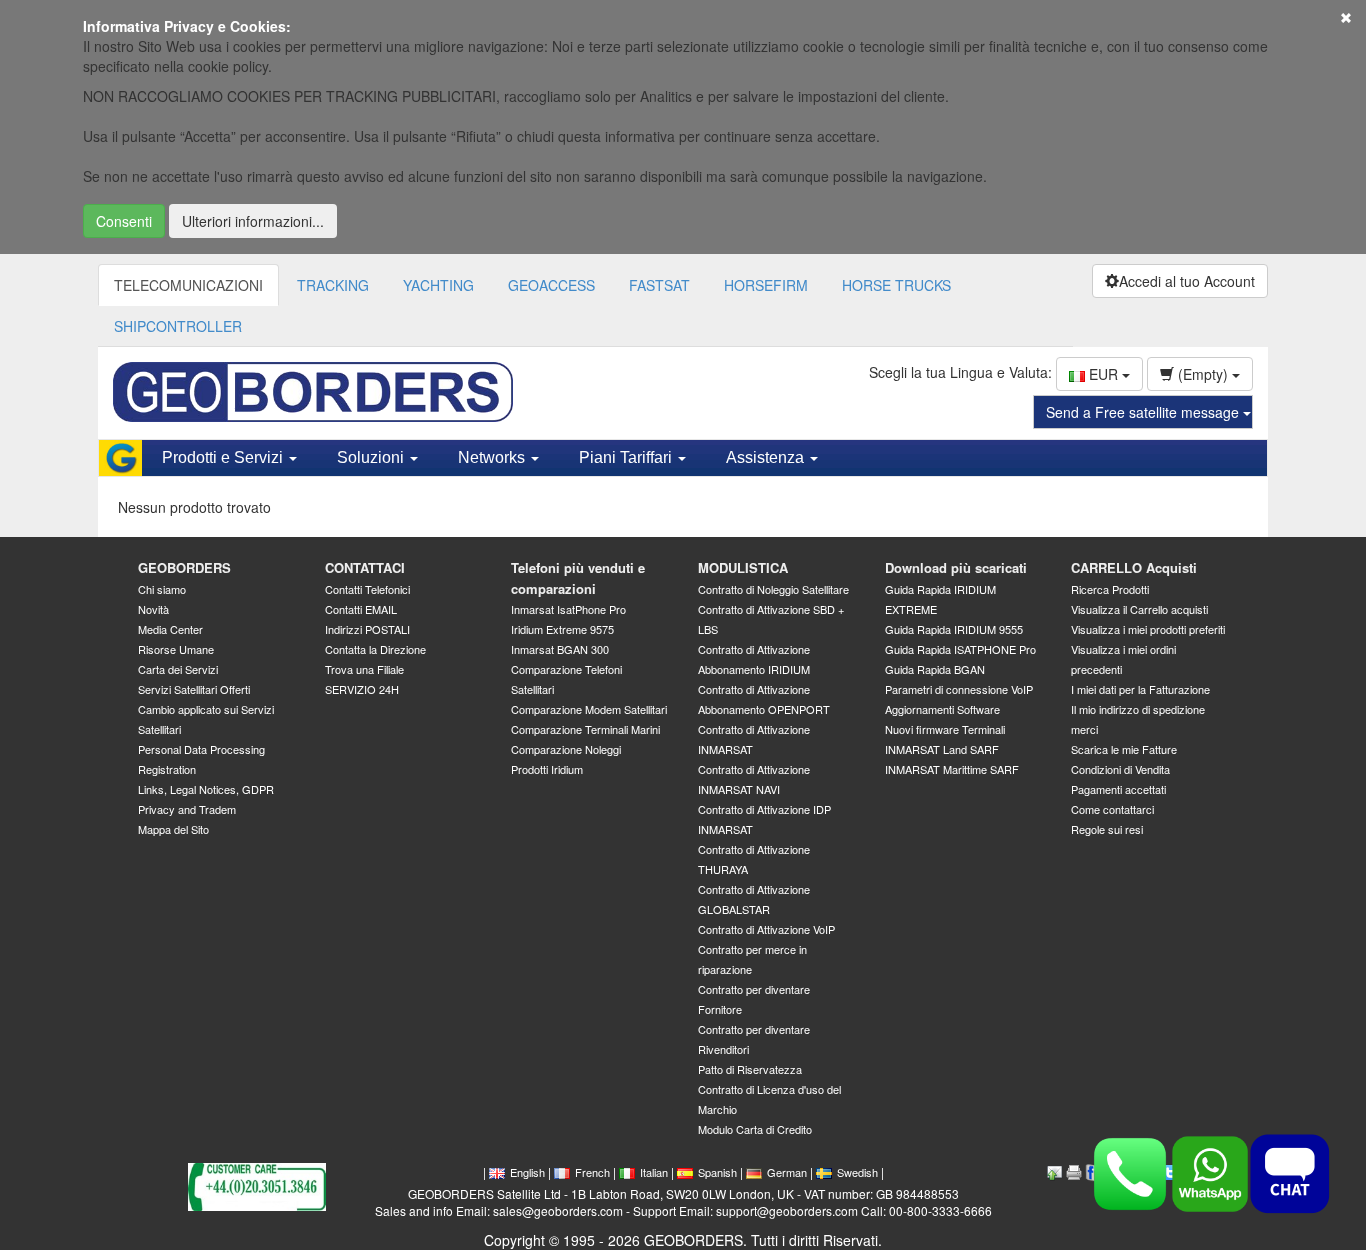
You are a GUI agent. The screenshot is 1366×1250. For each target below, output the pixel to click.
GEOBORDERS (184, 567)
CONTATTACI (365, 567)
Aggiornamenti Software (942, 709)
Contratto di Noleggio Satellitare (773, 589)
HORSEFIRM (766, 285)
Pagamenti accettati (1118, 789)
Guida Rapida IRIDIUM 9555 (954, 629)
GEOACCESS (551, 285)
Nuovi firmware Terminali (945, 729)
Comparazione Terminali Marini (585, 729)
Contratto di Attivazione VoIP (766, 929)
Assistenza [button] (767, 457)
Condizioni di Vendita (1120, 769)
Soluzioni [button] (372, 457)
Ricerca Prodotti (1110, 589)
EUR (1103, 374)
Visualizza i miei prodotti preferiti (1148, 629)
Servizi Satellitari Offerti (194, 689)
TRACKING (333, 285)
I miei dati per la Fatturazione (1140, 689)
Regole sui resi (1107, 829)
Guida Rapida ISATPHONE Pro (960, 649)
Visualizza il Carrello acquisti (1139, 609)
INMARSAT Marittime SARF (952, 769)
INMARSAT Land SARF (942, 749)
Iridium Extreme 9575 (562, 629)
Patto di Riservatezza (750, 1069)
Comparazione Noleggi (566, 749)
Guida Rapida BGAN (935, 669)
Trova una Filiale (364, 669)
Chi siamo (162, 589)
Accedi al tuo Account (1187, 281)
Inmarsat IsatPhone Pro (568, 609)
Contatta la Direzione (375, 649)
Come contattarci (1112, 809)
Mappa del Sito (173, 829)
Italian (654, 1172)
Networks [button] (493, 457)
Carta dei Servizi (178, 669)
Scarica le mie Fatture (1124, 749)
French (592, 1172)
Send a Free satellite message (1144, 412)
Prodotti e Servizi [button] (224, 457)
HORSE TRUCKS (896, 285)
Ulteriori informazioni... (253, 221)
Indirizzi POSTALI (367, 629)
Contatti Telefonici (367, 589)
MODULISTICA (743, 567)
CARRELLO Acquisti (1134, 567)
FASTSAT (659, 285)
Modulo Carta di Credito (755, 1129)
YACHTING (438, 285)
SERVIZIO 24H (362, 689)
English (527, 1172)
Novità (153, 609)
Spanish (717, 1172)
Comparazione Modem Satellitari (589, 709)
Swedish (857, 1172)
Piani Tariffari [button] (627, 457)
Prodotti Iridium (547, 769)
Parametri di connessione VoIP (959, 689)
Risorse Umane (176, 649)
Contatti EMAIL (361, 609)
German (787, 1172)
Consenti (124, 221)
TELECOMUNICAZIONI (188, 285)
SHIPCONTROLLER (178, 326)
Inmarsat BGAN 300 (560, 649)
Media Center (170, 629)
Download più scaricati (956, 567)
